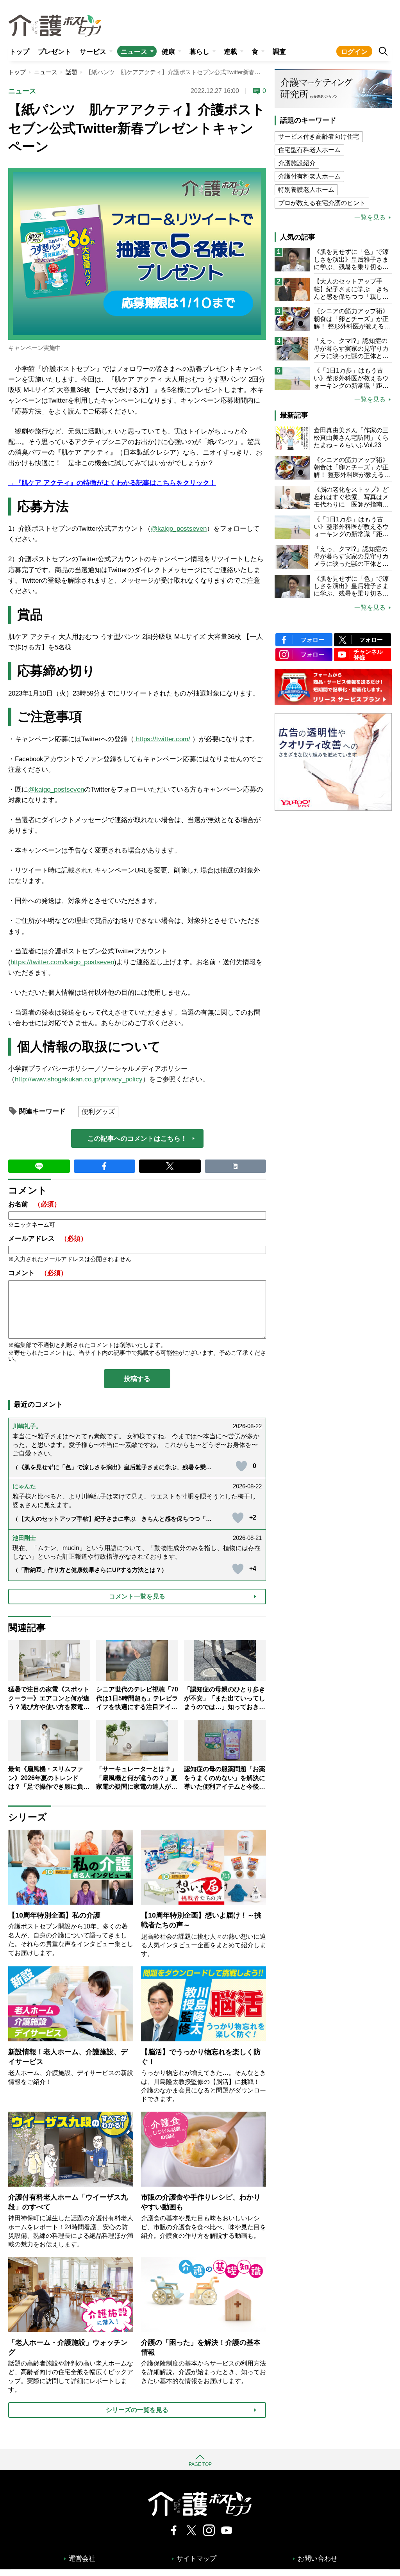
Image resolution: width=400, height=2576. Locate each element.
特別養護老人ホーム (306, 190)
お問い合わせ (318, 2559)
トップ (19, 52)
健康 (168, 52)
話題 (71, 72)
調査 (279, 52)
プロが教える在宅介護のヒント (322, 203)
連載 (230, 52)
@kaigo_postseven (179, 529)
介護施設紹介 (297, 163)
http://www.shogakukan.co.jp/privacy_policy (79, 1079)
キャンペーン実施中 (35, 348)
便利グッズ (98, 1112)
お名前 (34, 1204)
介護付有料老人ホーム (309, 176)
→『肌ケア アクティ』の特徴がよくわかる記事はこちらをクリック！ (112, 483)
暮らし (199, 52)
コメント (38, 1273)
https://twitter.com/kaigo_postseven (62, 962)
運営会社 (82, 2559)
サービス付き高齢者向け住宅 (319, 136)
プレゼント (54, 52)
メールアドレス (48, 1239)
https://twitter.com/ (162, 739)
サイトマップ (196, 2559)
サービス (93, 52)
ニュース (134, 52)
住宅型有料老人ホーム (309, 150)
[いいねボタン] (241, 1466)
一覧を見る (370, 218)
